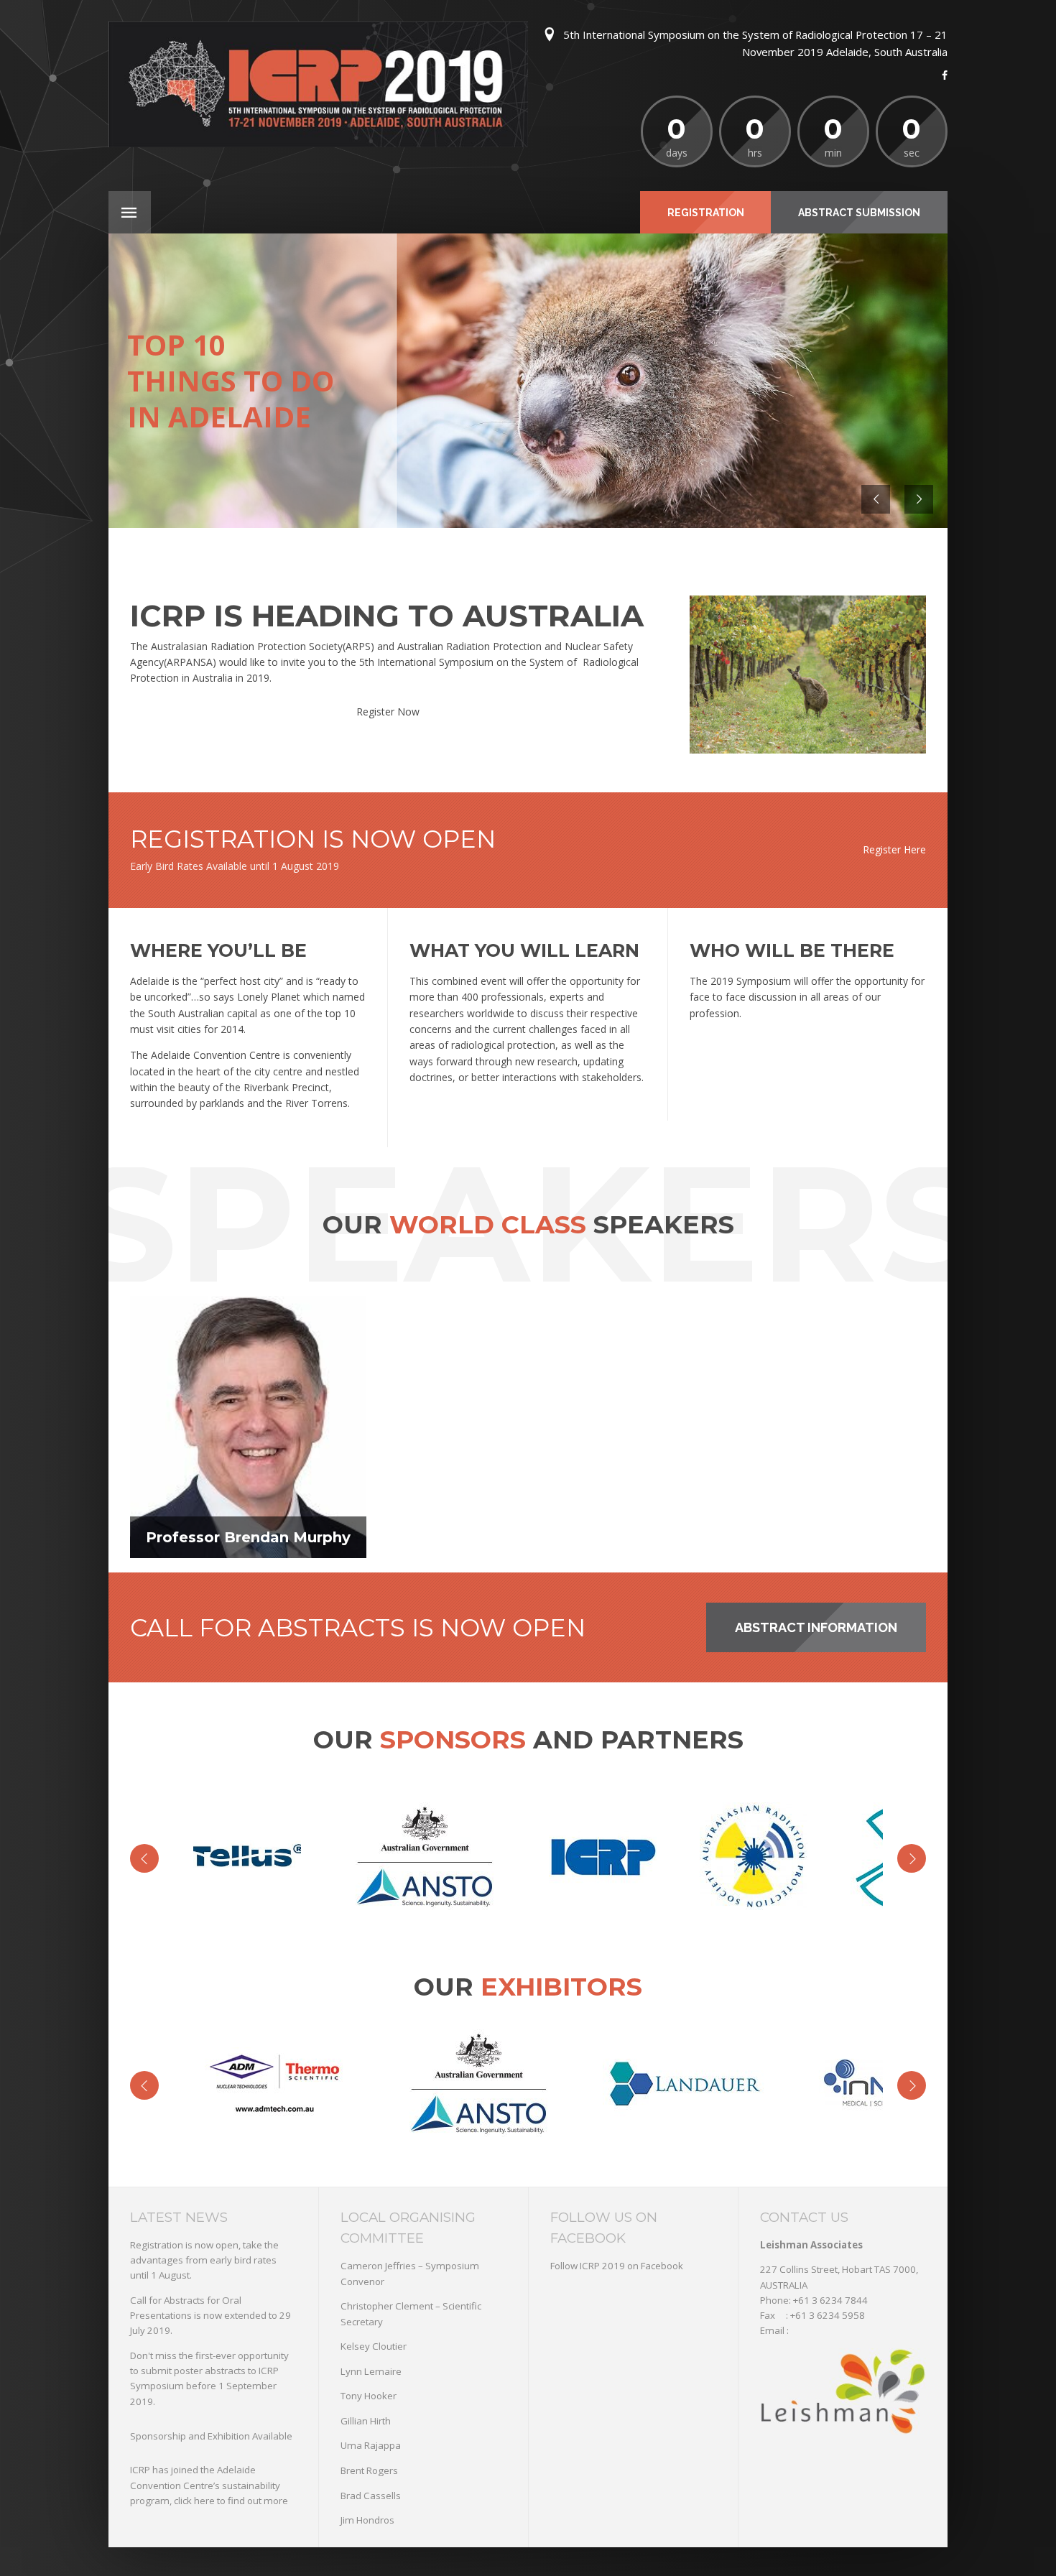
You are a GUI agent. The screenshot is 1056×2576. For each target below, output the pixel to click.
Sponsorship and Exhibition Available (211, 2436)
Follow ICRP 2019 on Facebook (617, 2266)
